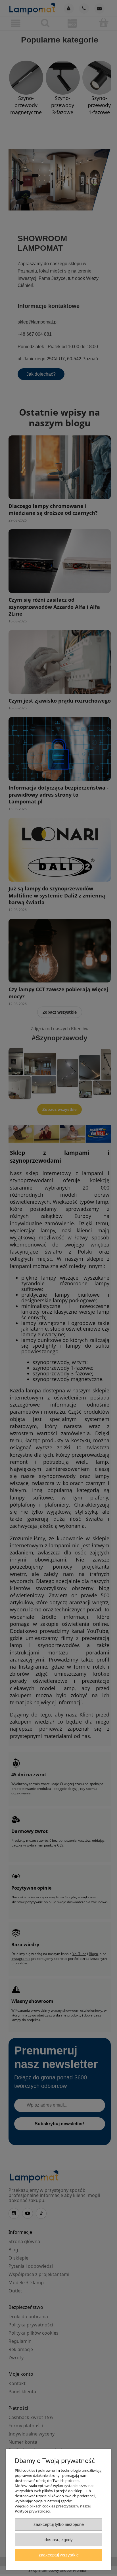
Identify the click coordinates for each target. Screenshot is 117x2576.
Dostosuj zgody (59, 2540)
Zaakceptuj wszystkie (59, 2555)
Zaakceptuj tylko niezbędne (59, 2524)
